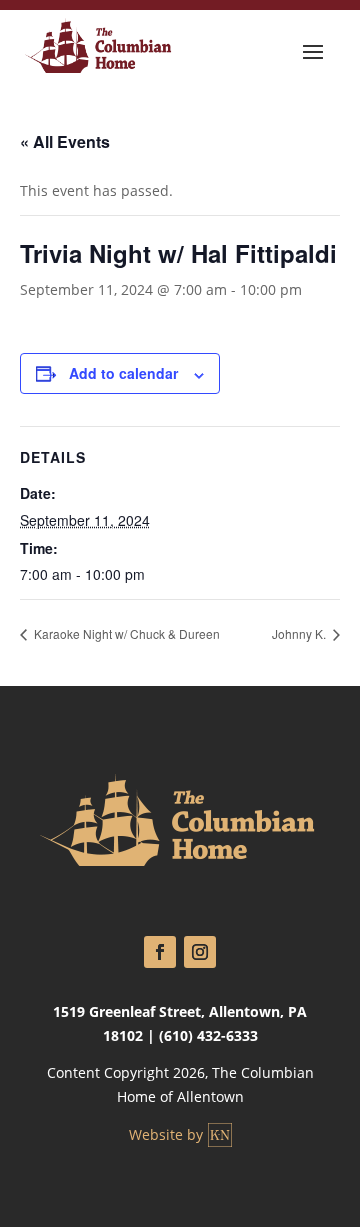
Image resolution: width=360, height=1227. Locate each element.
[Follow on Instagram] (200, 952)
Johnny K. (300, 633)
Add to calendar (123, 373)
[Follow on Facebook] (160, 952)
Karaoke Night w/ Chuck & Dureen (125, 633)
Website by (166, 1134)
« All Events (65, 141)
